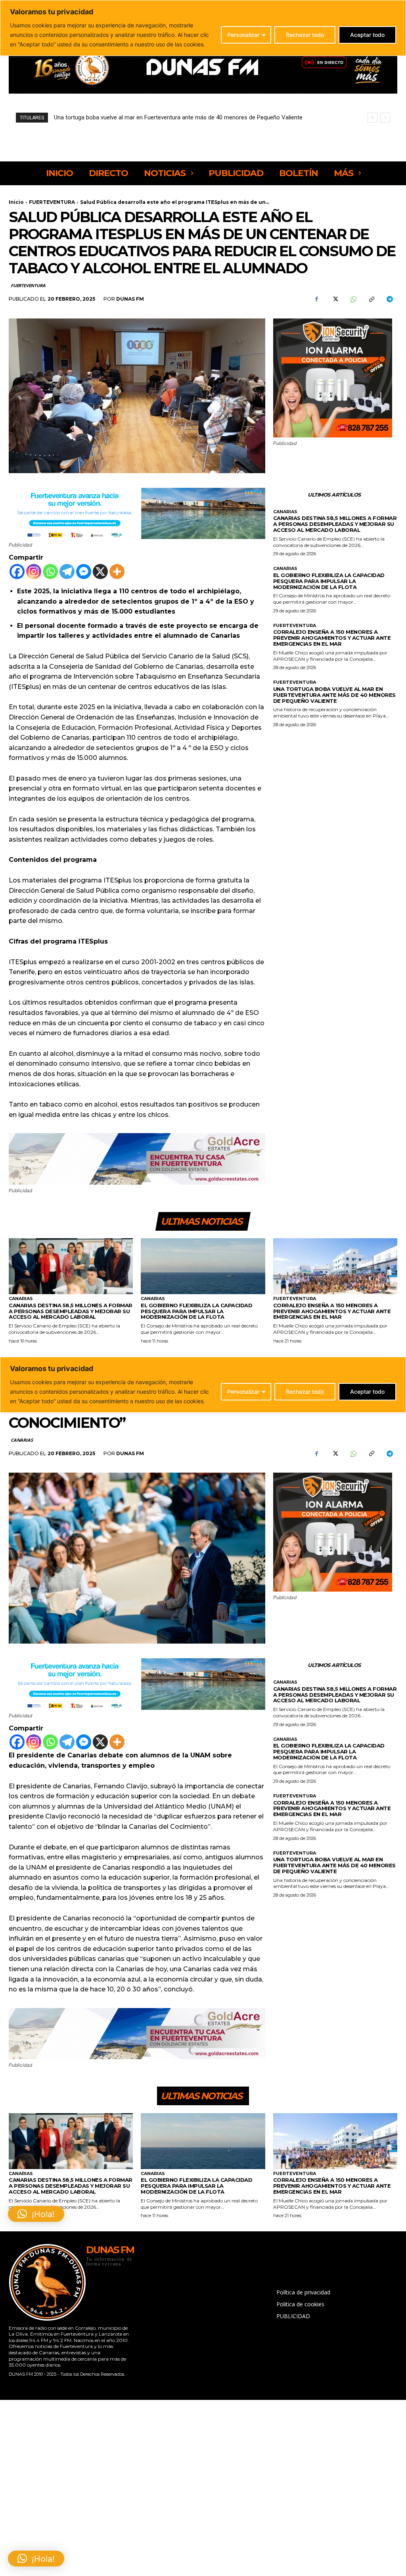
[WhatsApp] (353, 299)
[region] (203, 28)
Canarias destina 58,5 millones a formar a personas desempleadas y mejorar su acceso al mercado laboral (335, 524)
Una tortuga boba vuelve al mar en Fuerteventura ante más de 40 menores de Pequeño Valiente (334, 695)
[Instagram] (34, 572)
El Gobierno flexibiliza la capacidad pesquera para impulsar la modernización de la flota (329, 581)
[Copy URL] (371, 299)
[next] (385, 118)
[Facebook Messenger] (84, 572)
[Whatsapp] (50, 572)
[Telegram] (389, 299)
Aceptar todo (367, 35)
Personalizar (243, 35)
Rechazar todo (305, 35)
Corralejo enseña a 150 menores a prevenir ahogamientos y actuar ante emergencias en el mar (332, 638)
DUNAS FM (130, 299)
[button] (36, 2559)
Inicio (16, 202)
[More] (117, 572)
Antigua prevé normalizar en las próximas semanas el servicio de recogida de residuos (167, 117)
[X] (335, 299)
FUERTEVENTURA (52, 202)
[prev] (372, 118)
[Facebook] (316, 299)
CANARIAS (285, 512)
